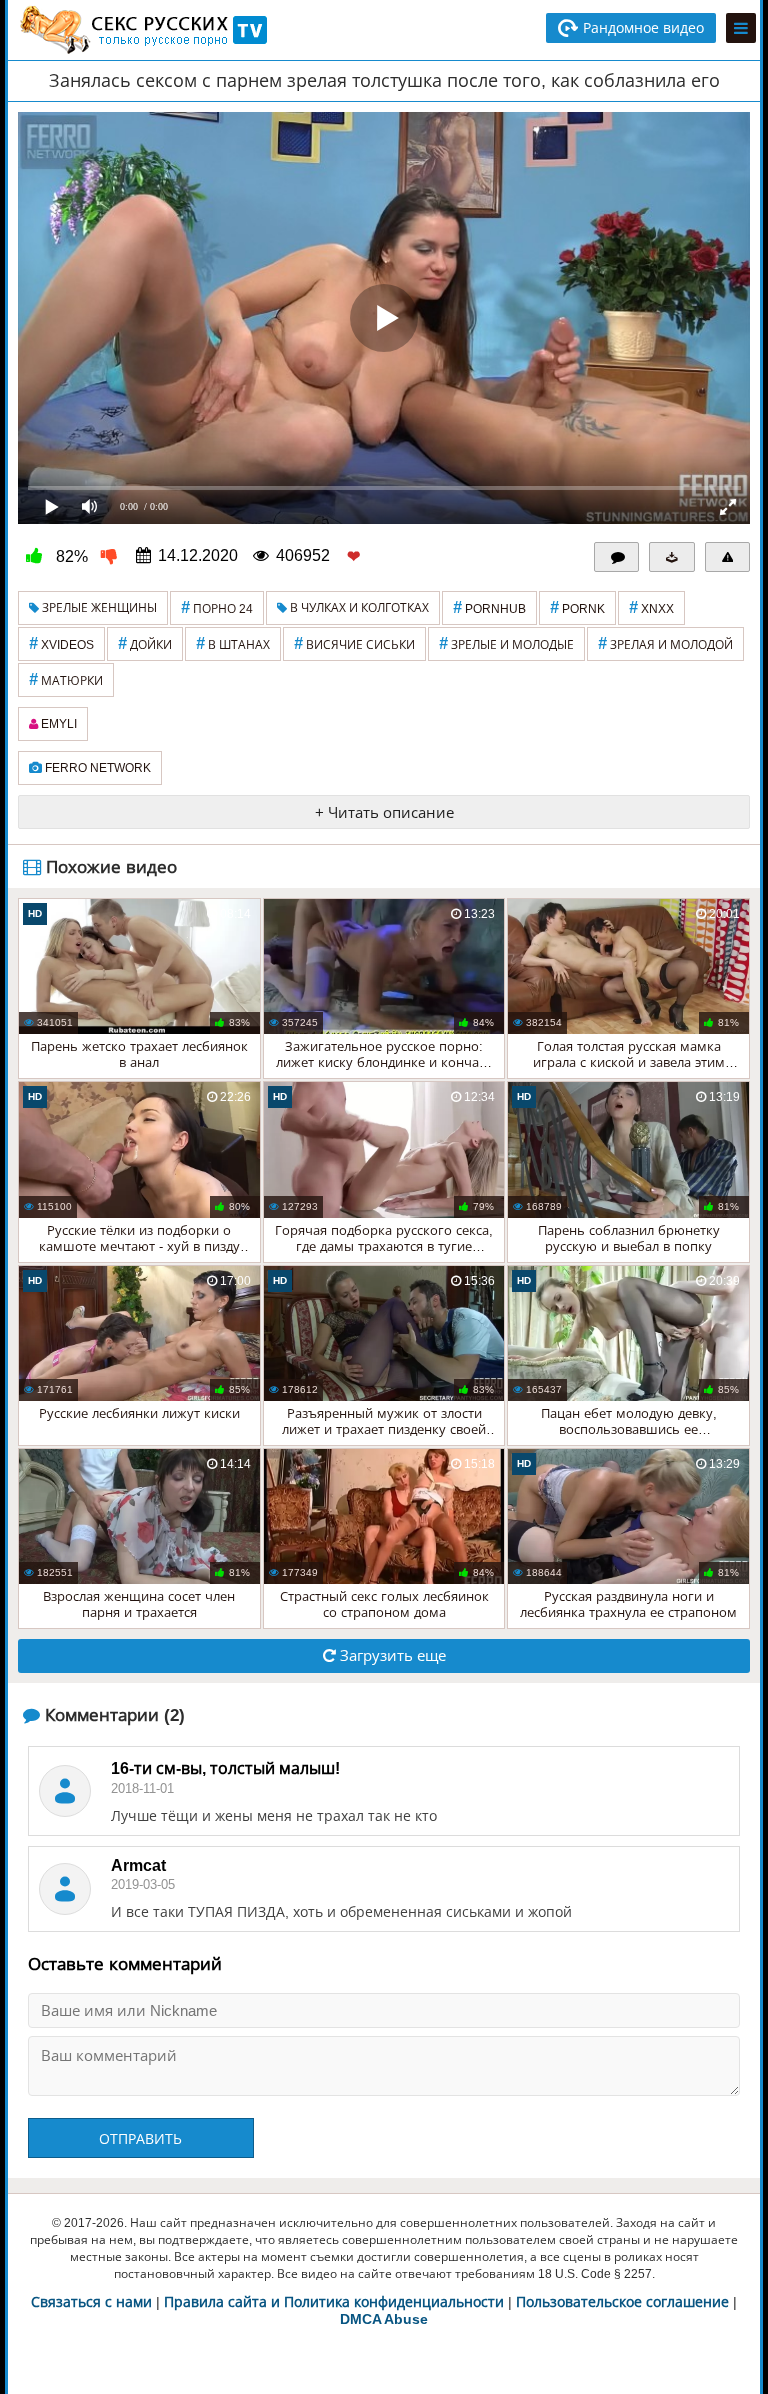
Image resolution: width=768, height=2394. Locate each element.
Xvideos (61, 643)
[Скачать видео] (672, 557)
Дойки (145, 643)
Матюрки (66, 679)
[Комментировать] (617, 557)
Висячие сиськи (354, 643)
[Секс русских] (142, 30)
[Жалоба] (728, 557)
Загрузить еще (391, 1655)
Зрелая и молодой (665, 643)
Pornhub (489, 607)
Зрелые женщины (98, 608)
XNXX (651, 607)
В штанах (233, 643)
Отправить (140, 2139)
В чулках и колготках (358, 608)
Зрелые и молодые (506, 643)
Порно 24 (217, 607)
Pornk (577, 607)
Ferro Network (96, 768)
